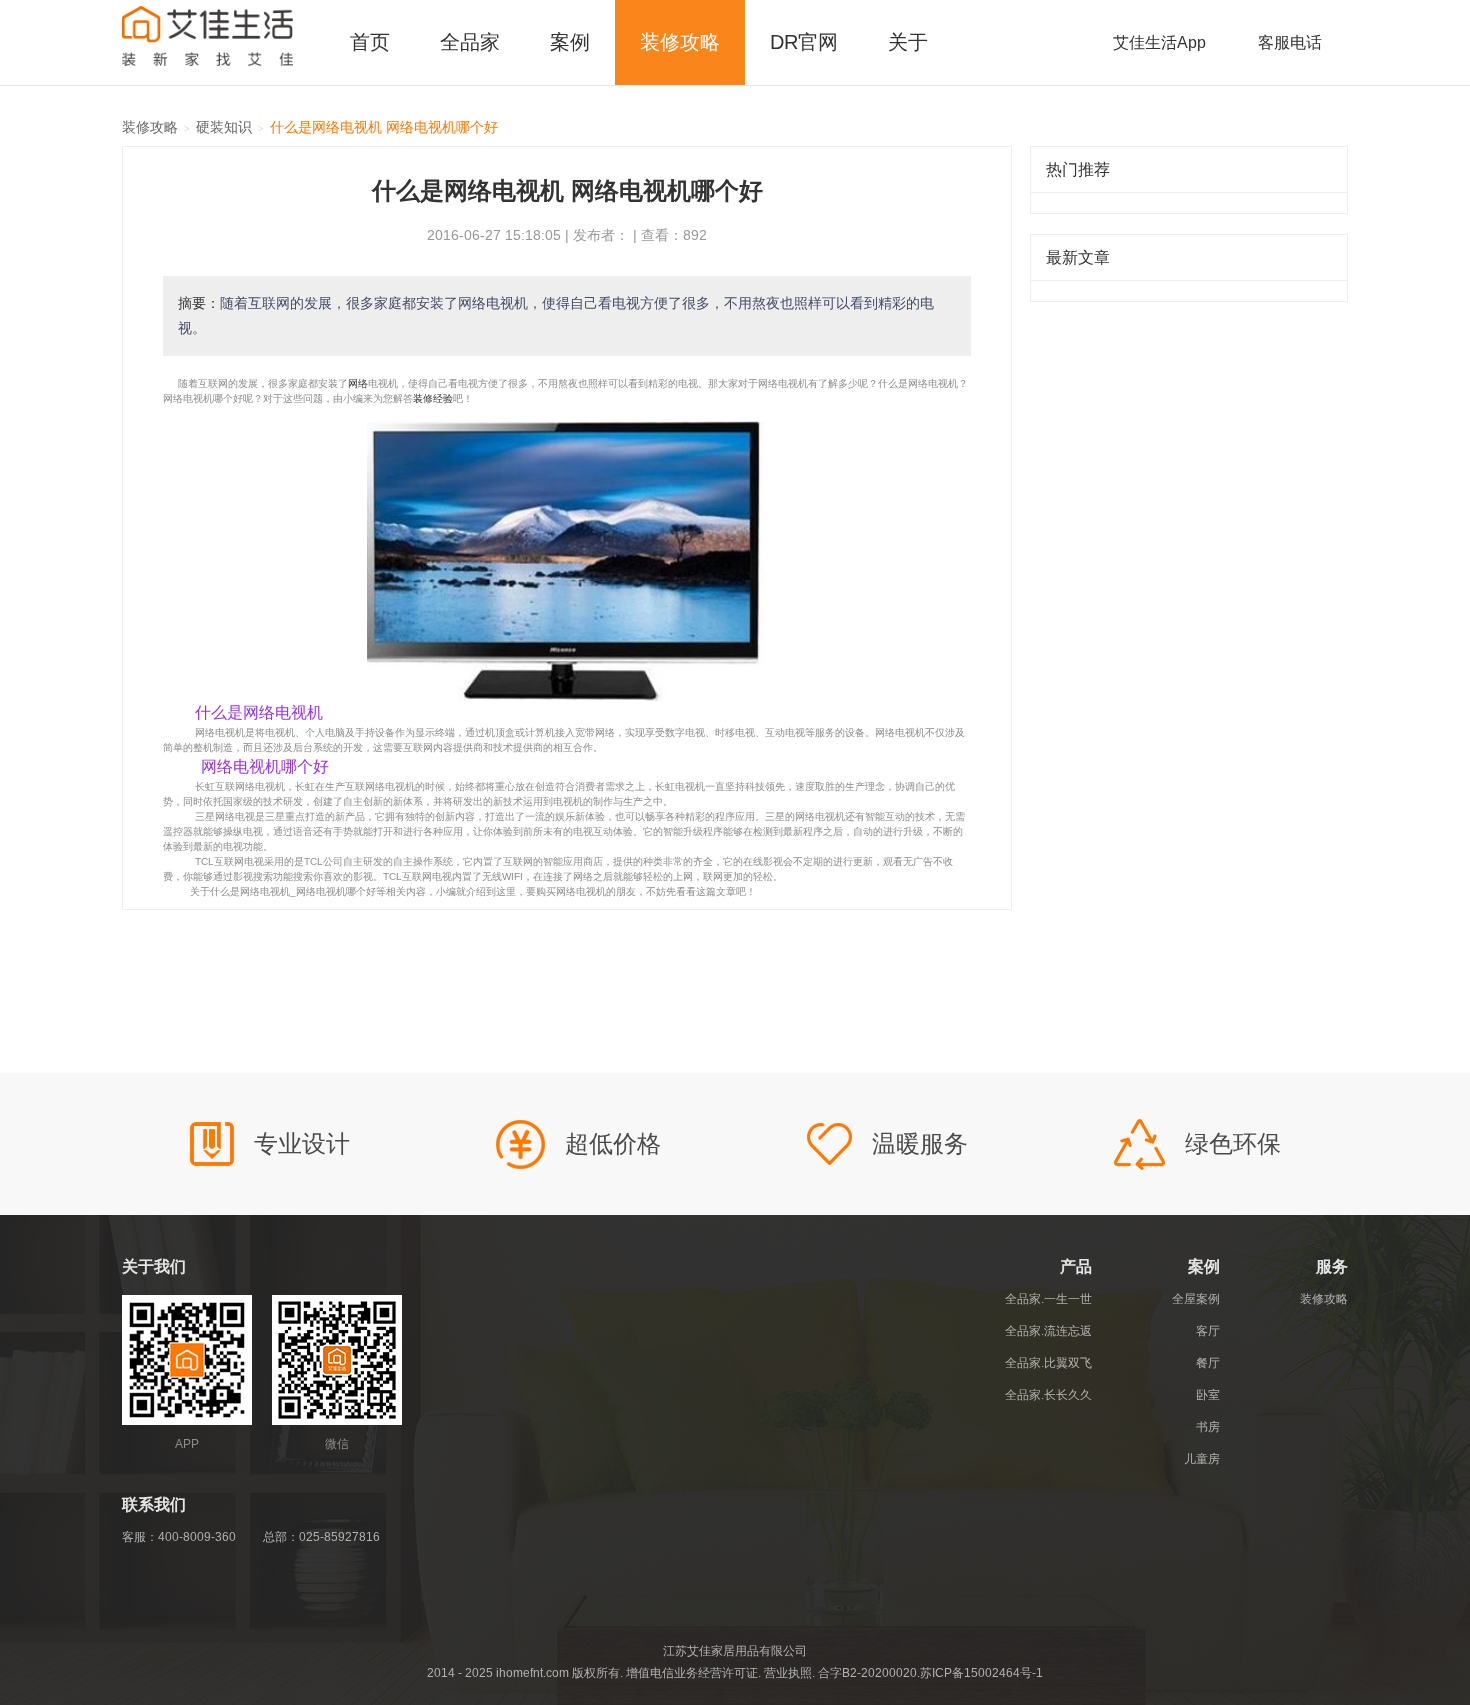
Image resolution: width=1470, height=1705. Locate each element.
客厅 (1208, 1331)
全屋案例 (1196, 1299)
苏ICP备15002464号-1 (981, 1673)
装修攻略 (680, 42)
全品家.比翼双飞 (1048, 1363)
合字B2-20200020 (867, 1673)
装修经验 (433, 398)
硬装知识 (224, 127)
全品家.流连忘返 (1048, 1331)
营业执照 (788, 1673)
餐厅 (1208, 1363)
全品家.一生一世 (1048, 1299)
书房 (1208, 1427)
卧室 (1208, 1395)
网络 (358, 383)
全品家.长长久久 (1048, 1395)
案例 (570, 42)
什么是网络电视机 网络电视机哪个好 (384, 127)
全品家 (470, 42)
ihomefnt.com (532, 1673)
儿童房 (1202, 1459)
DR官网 (804, 42)
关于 (908, 42)
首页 (370, 42)
